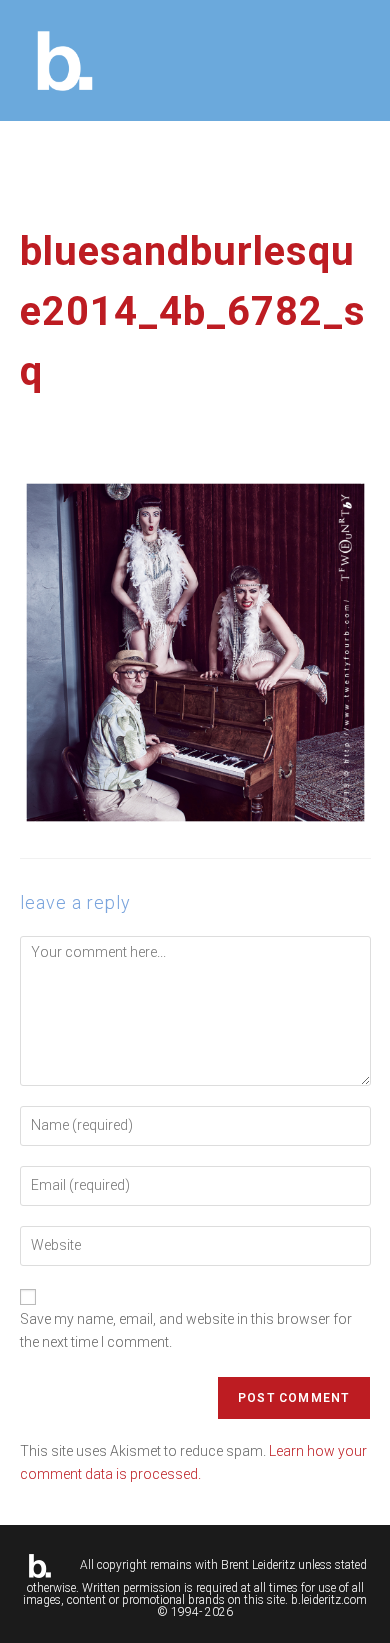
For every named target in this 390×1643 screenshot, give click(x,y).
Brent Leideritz (258, 1565)
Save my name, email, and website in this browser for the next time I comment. (186, 1330)
